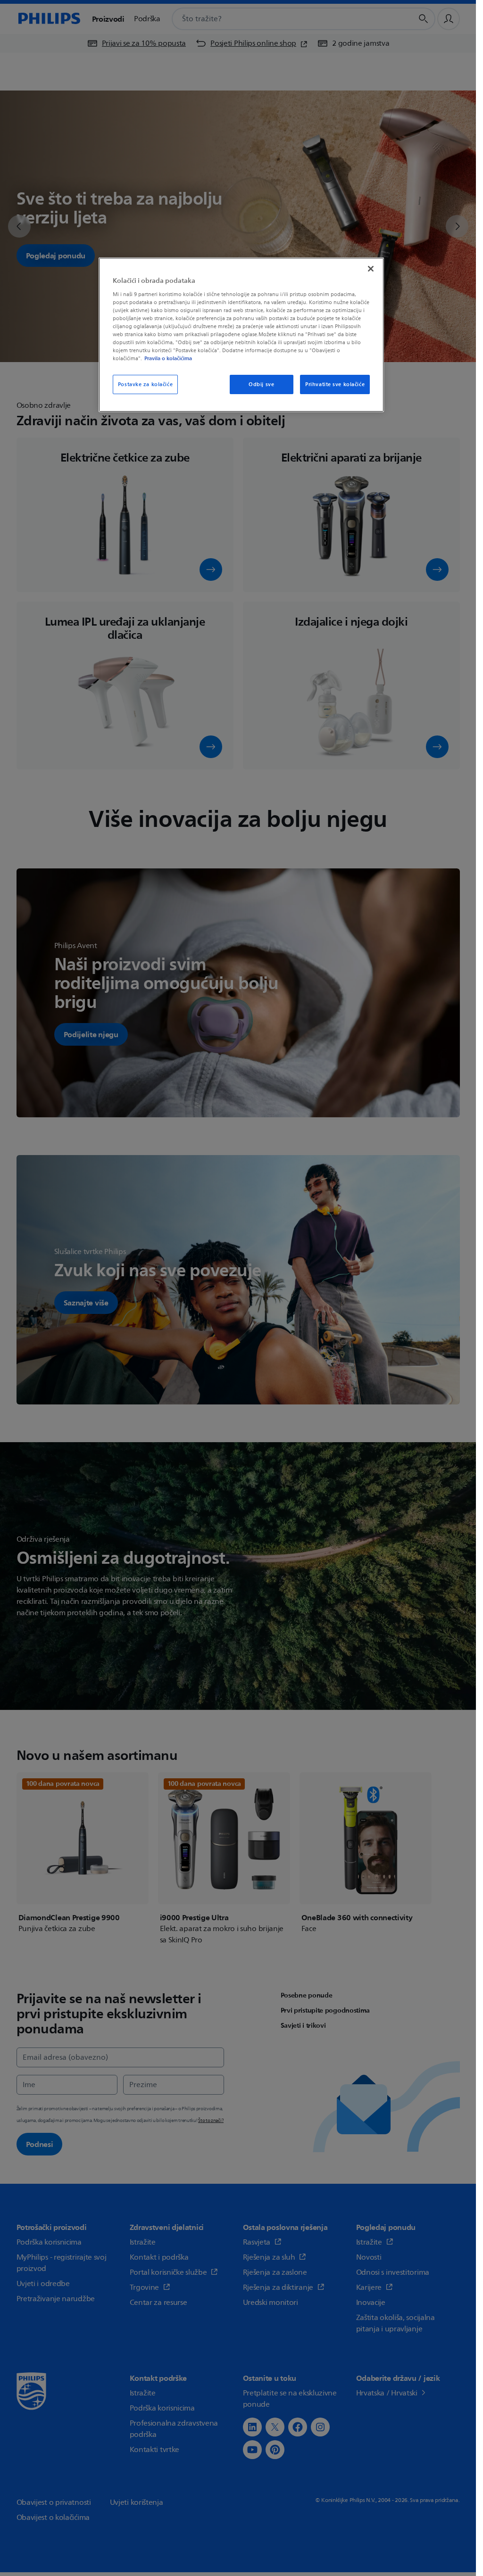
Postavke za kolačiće (145, 384)
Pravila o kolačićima (168, 358)
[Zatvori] (371, 269)
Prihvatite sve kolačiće (335, 384)
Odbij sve (261, 384)
